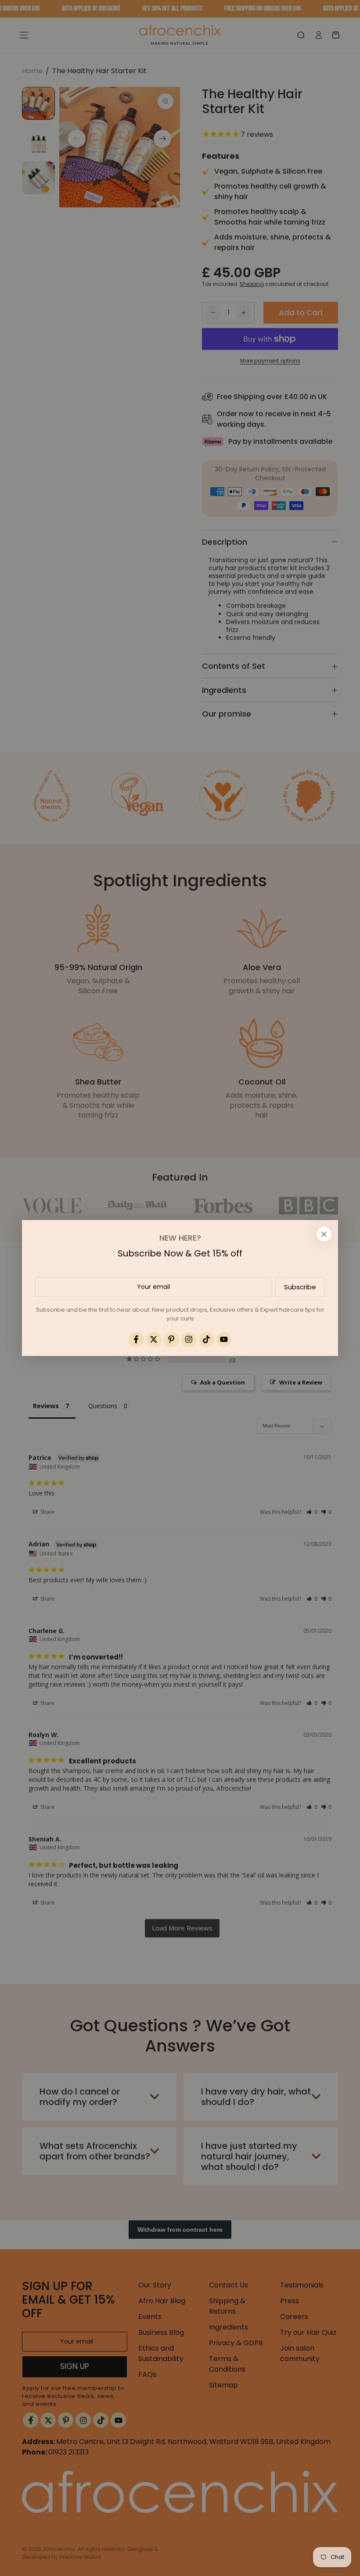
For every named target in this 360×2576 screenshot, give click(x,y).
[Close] (324, 1234)
